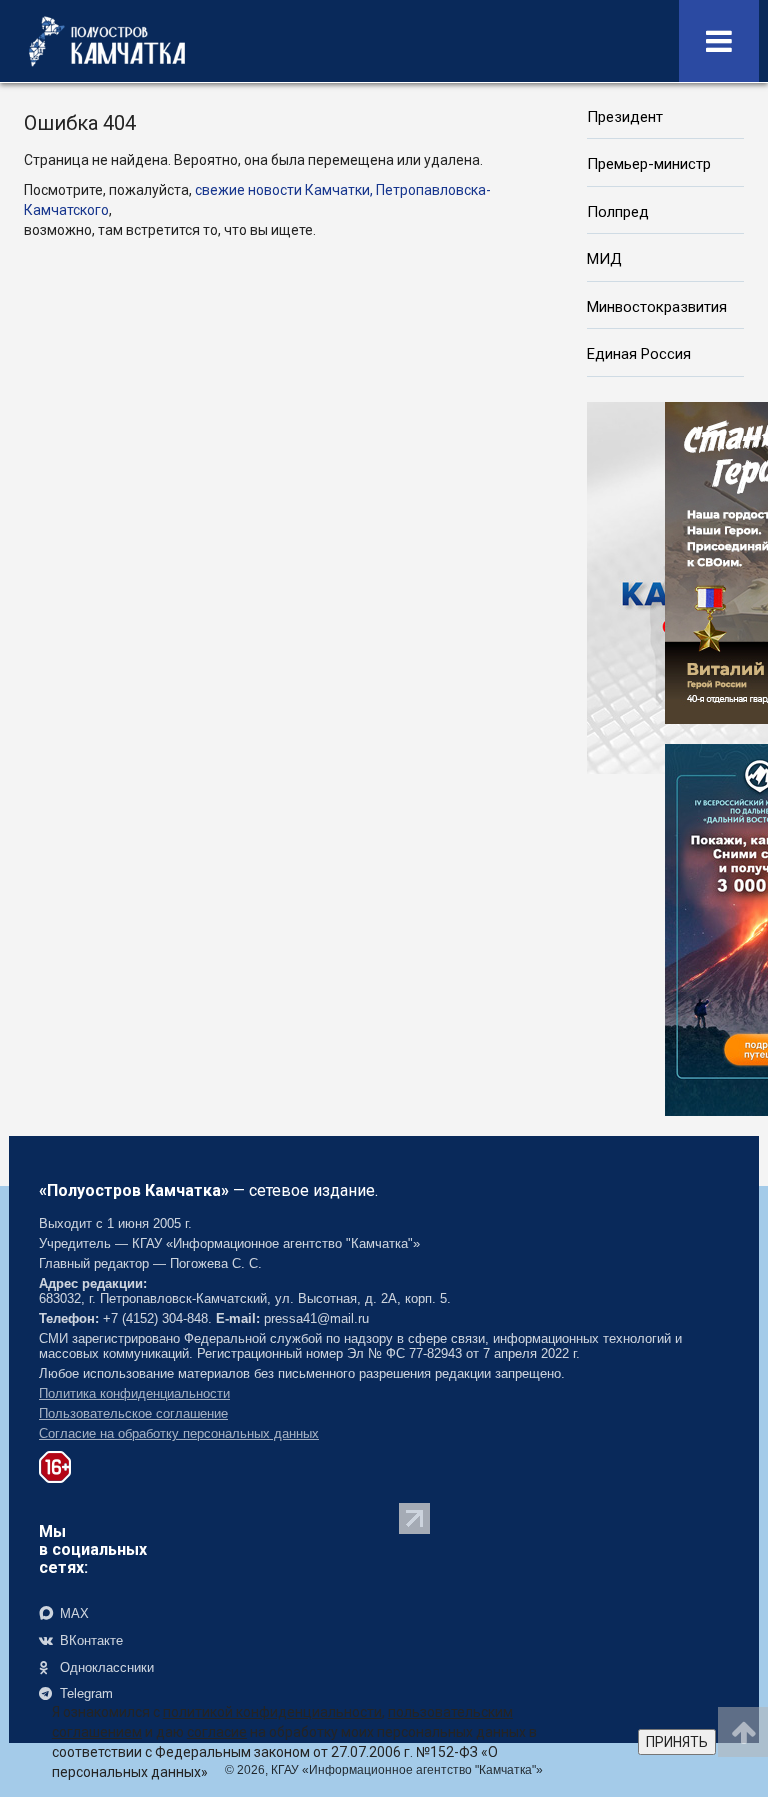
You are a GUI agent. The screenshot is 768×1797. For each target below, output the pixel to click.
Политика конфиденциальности (134, 1393)
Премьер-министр (649, 164)
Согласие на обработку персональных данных (179, 1433)
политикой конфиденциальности (272, 1712)
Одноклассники (105, 1667)
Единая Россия (639, 354)
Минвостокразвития (657, 307)
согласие (217, 1732)
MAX (72, 1613)
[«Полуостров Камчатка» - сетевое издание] (107, 41)
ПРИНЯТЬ (677, 1742)
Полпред (618, 212)
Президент (625, 117)
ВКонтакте (89, 1640)
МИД (604, 259)
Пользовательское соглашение (133, 1413)
